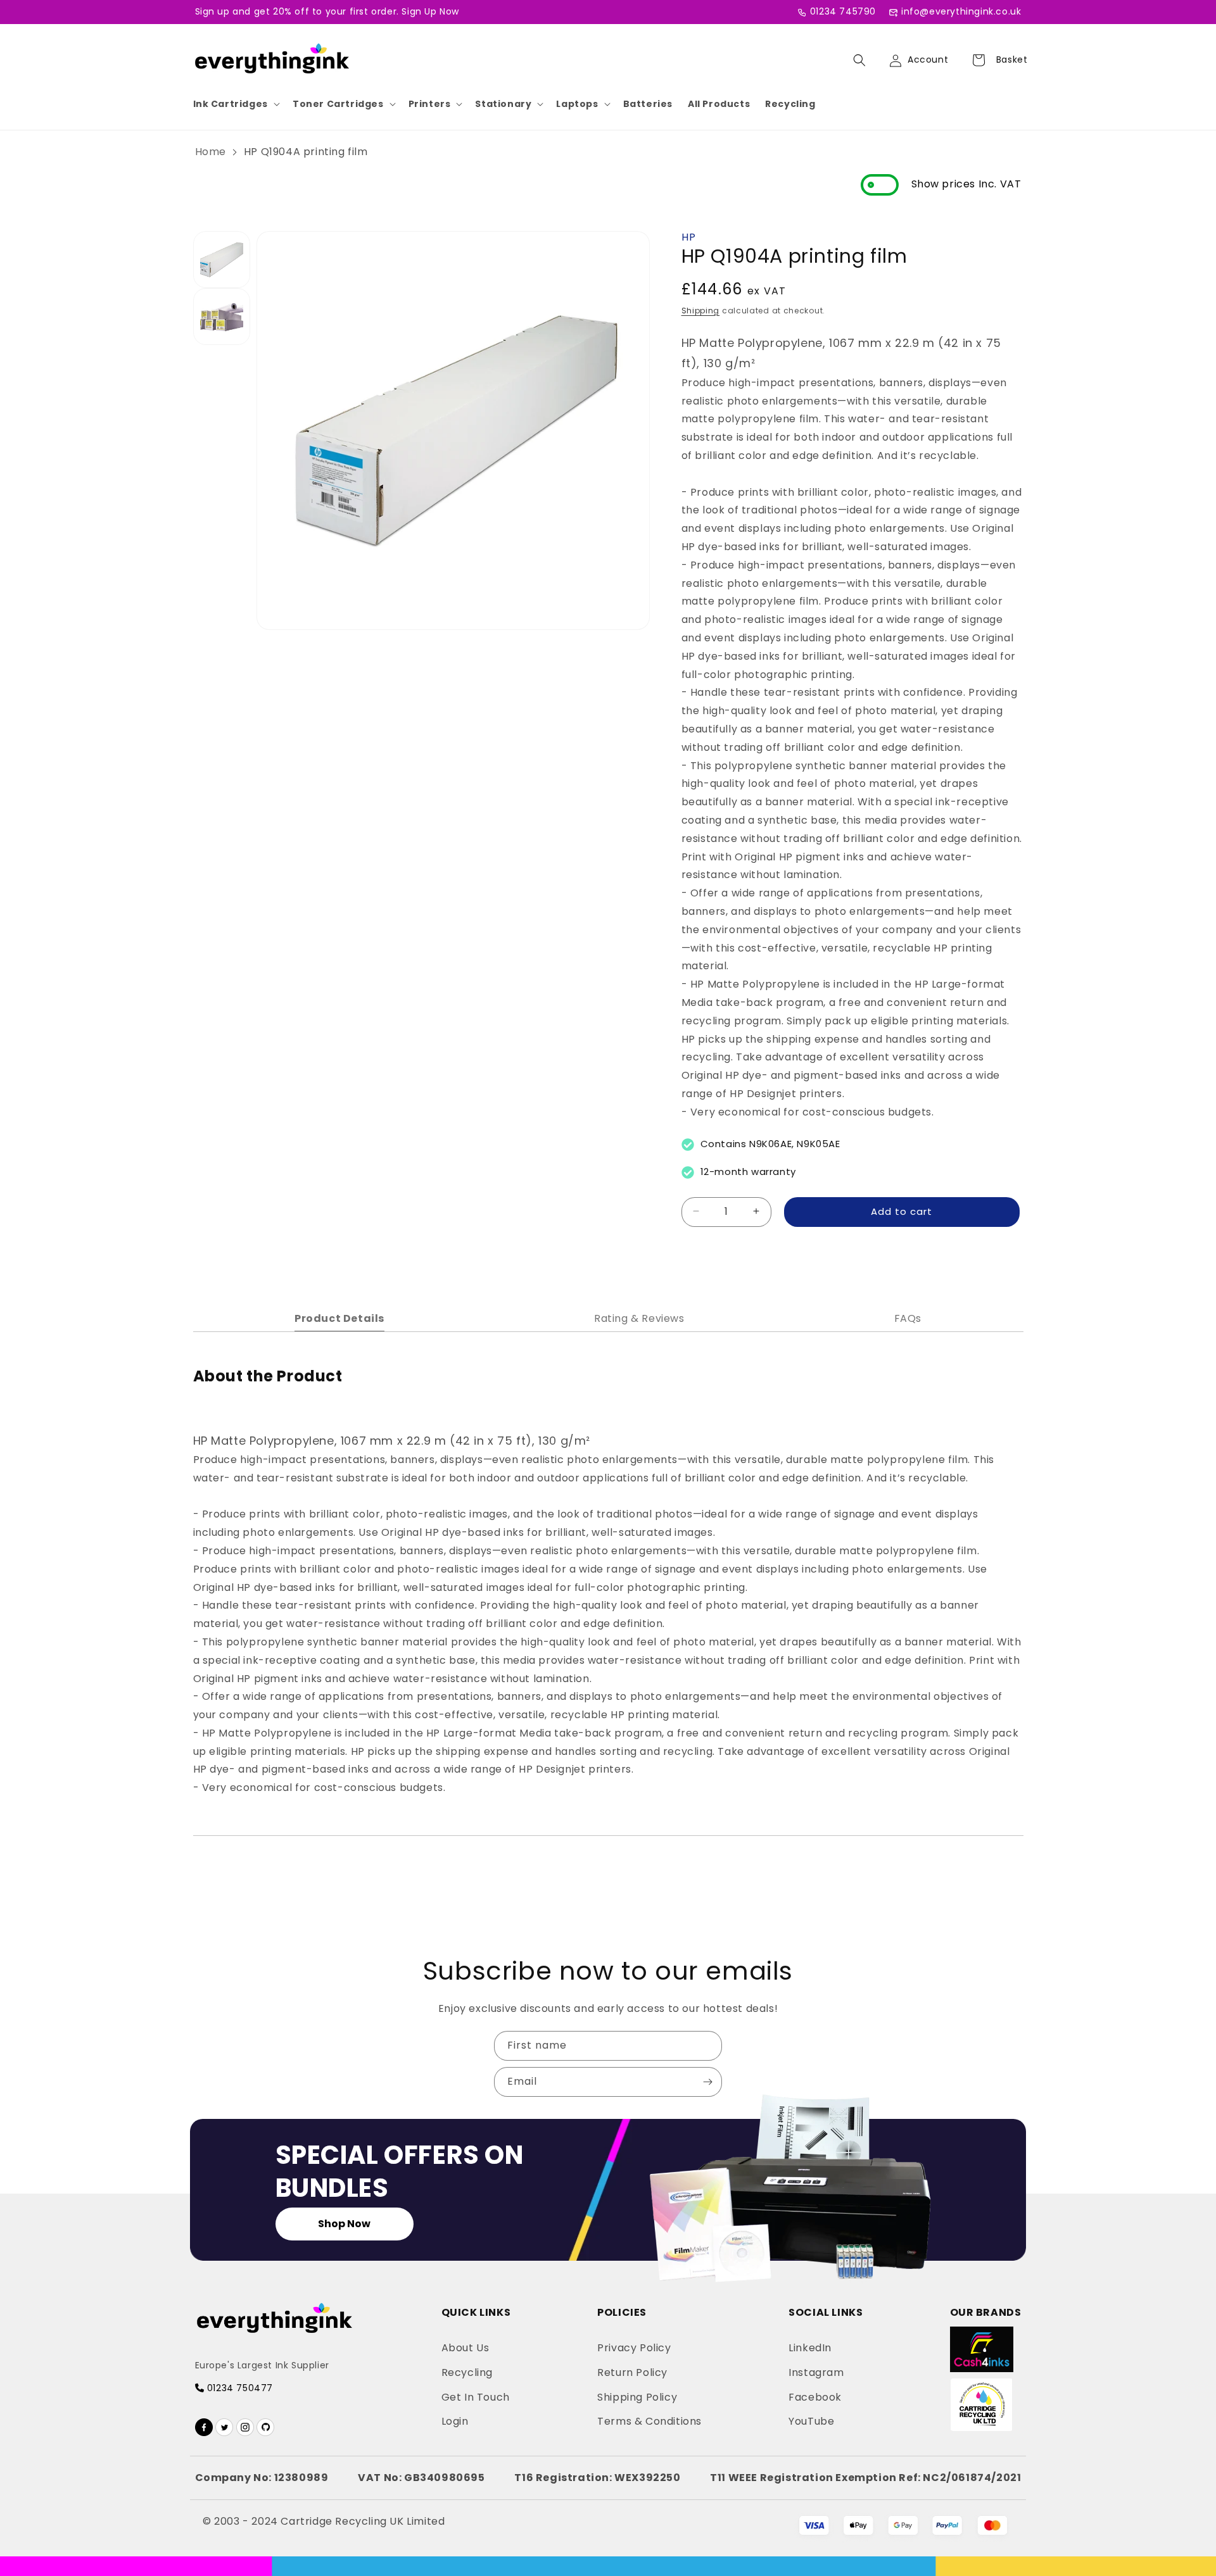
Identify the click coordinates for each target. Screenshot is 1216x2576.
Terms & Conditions (649, 2421)
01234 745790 (843, 11)
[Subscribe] (707, 2082)
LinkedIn (810, 2348)
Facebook (815, 2397)
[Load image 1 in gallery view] (222, 260)
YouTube (811, 2421)
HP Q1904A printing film (306, 152)
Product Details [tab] (339, 1318)
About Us (465, 2348)
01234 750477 (238, 2388)
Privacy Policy (634, 2348)
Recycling (790, 104)
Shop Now (344, 2224)
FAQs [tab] (908, 1318)
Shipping (701, 310)
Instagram (816, 2372)
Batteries (648, 104)
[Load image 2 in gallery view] (222, 317)
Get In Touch (476, 2397)
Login (455, 2421)
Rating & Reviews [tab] (639, 1318)
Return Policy (632, 2372)
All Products (719, 104)
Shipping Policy (637, 2397)
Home (211, 152)
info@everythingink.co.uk (961, 11)
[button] (235, 104)
